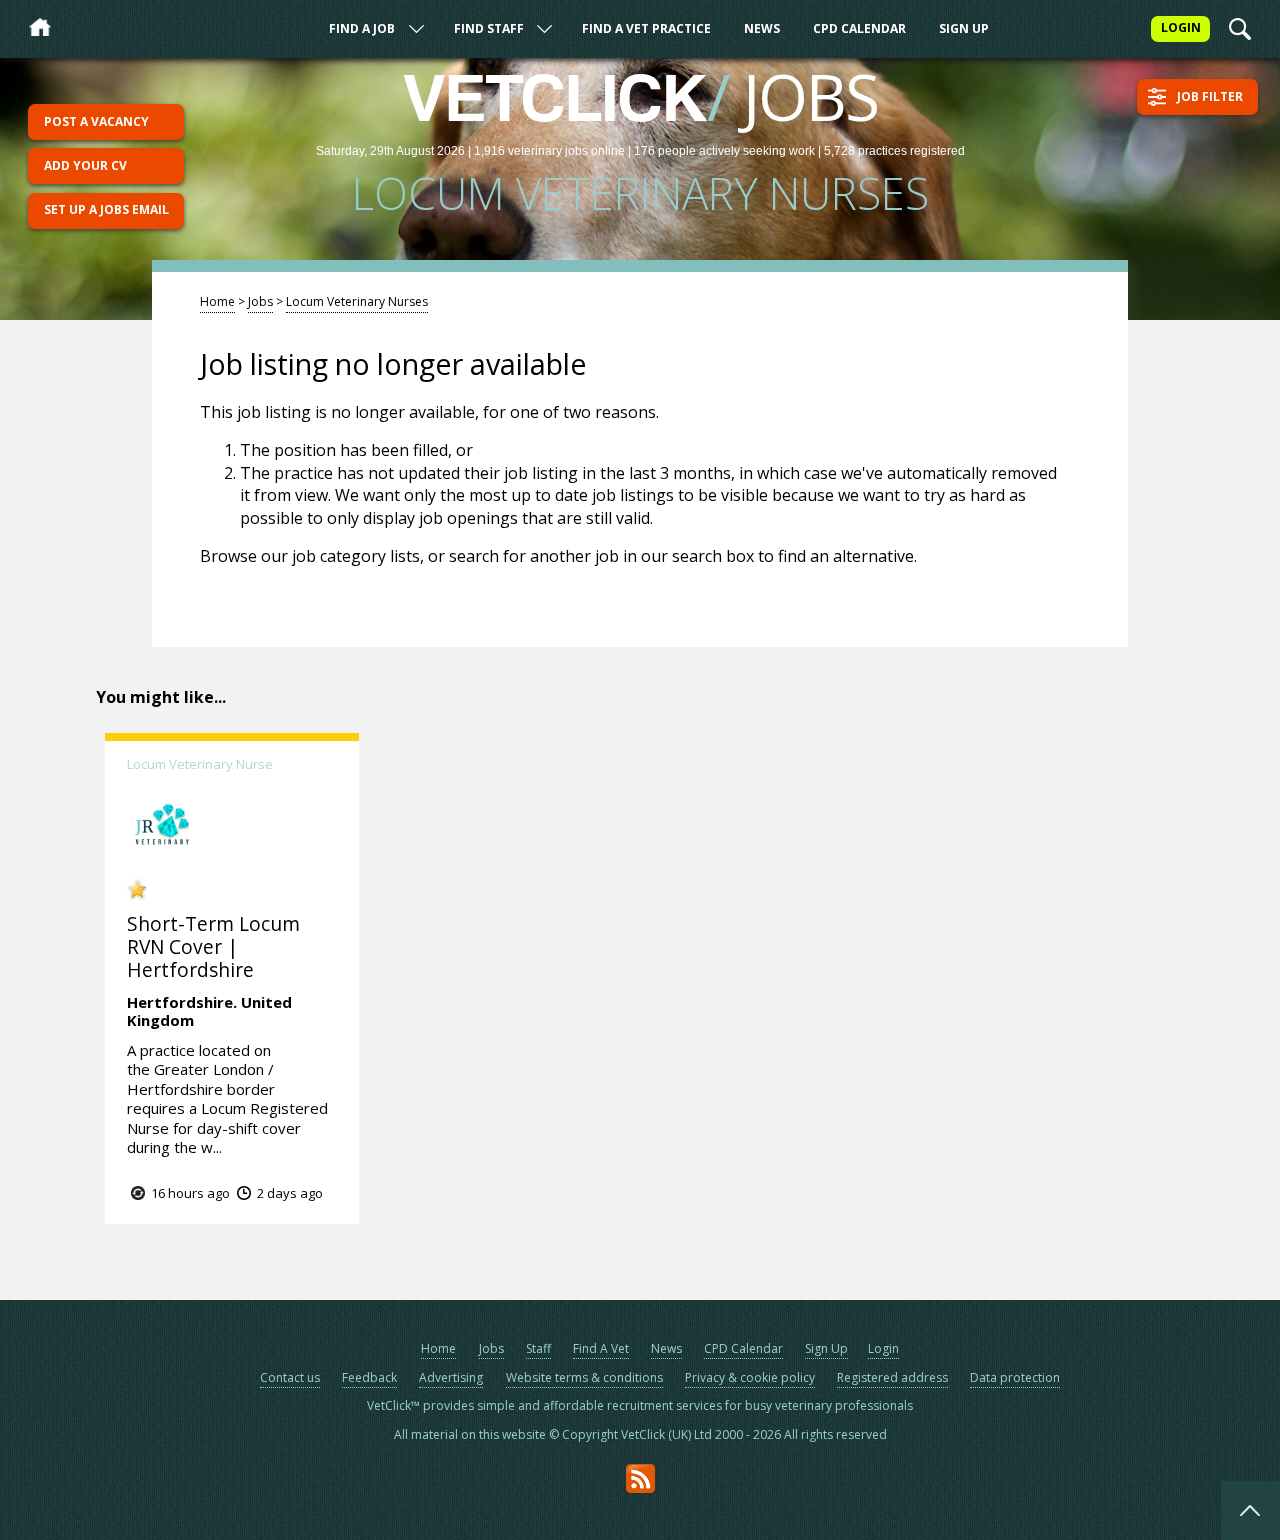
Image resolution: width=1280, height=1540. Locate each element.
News (762, 28)
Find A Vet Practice (646, 28)
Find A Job (362, 28)
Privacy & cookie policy (750, 1377)
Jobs (260, 301)
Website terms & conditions (584, 1377)
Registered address (892, 1377)
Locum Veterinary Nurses (357, 301)
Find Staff (489, 28)
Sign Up (964, 28)
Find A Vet (601, 1348)
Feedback (369, 1377)
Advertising (451, 1377)
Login (883, 1348)
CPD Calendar (859, 28)
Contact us (290, 1377)
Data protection (1015, 1377)
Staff (538, 1348)
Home (217, 301)
